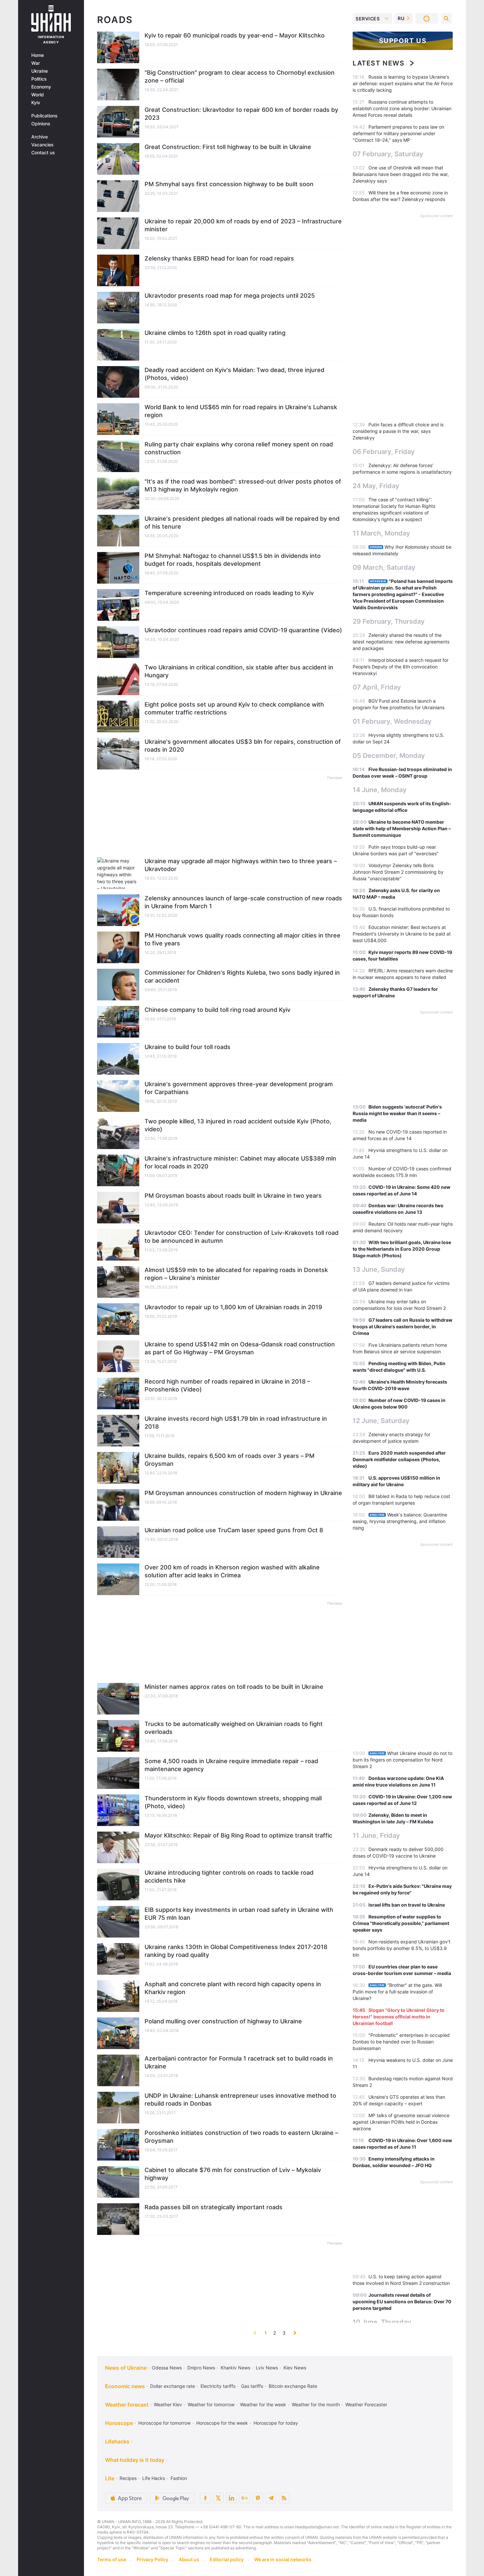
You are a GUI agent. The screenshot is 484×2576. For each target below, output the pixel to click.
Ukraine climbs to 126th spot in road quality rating (215, 333)
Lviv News (267, 2368)
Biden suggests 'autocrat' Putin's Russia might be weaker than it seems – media (397, 1113)
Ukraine (40, 71)
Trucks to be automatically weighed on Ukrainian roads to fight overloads (234, 1728)
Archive (40, 137)
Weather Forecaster (366, 2404)
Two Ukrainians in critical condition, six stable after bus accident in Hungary (239, 671)
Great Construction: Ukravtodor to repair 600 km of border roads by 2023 (241, 114)
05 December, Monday (389, 756)
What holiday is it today (135, 2460)
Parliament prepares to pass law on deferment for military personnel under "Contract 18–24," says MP (398, 133)
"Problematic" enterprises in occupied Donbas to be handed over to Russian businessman (401, 2042)
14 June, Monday (380, 790)
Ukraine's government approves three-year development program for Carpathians (239, 1088)
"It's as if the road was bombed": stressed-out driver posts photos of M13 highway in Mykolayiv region (243, 485)
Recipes (128, 2478)
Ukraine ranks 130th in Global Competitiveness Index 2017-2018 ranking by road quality (236, 1951)
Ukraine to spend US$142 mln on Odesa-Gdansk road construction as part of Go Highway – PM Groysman (240, 1348)
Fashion (179, 2478)
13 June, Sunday (379, 1269)
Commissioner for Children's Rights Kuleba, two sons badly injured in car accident (242, 976)
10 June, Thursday (382, 2322)
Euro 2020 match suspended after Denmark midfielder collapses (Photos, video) (399, 1459)
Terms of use (112, 2559)
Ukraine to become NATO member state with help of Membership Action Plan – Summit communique (402, 828)
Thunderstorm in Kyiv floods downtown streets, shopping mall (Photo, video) (233, 1802)
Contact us (43, 153)
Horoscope (119, 2423)
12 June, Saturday (381, 1421)
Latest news (379, 63)
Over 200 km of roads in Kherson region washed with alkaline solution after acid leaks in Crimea (232, 1571)
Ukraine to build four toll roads (188, 1047)
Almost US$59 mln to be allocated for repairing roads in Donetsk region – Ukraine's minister (236, 1274)
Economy (41, 87)
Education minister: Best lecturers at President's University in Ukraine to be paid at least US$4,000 (402, 934)
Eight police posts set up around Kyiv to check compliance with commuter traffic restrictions (234, 708)
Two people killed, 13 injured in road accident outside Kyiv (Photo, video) (238, 1125)
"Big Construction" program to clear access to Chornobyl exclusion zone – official (240, 76)
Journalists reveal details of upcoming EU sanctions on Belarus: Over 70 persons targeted (402, 2301)
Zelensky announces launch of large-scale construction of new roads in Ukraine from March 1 (243, 902)
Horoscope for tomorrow (164, 2423)
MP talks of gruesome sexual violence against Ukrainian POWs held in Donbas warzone (401, 2122)
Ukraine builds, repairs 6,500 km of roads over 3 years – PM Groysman (229, 1460)
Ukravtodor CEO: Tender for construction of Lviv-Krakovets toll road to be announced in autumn (242, 1237)
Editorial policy (227, 2559)
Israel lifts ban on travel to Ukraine (407, 1905)
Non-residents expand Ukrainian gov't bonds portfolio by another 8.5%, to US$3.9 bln (402, 1948)
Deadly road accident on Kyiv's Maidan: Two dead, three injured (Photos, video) (234, 374)
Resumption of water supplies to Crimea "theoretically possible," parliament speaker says (401, 1923)
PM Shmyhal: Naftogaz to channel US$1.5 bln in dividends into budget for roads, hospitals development (233, 560)
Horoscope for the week (222, 2423)
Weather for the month (316, 2404)
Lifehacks (117, 2441)
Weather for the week (263, 2404)
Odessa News (167, 2368)
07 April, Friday (377, 687)
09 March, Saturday (384, 567)
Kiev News (295, 2368)
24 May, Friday (376, 486)
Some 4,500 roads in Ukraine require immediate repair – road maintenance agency (231, 1765)
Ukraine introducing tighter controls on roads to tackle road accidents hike (229, 1876)
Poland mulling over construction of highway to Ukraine (223, 2021)
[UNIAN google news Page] (245, 2498)
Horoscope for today (276, 2423)
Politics (39, 79)
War (36, 63)
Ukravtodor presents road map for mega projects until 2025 (230, 296)
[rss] (284, 2498)
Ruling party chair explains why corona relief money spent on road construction (239, 448)
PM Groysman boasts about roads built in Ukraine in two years (233, 1196)
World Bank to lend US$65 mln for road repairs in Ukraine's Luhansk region (241, 411)
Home (38, 55)
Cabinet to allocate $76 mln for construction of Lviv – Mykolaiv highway (233, 2174)
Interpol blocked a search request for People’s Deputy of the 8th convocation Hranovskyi (401, 667)
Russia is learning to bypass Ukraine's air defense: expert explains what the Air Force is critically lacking (403, 83)
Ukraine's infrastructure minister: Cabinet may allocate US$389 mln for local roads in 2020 (240, 1162)
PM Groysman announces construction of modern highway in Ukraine (243, 1493)
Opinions (41, 124)
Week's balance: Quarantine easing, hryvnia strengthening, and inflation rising (400, 1521)
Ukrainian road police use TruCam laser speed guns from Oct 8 (234, 1530)
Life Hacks (154, 2478)
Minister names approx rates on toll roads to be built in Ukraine (234, 1687)
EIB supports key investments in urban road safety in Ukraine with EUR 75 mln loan (239, 1914)
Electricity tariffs (218, 2386)
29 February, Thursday (389, 621)
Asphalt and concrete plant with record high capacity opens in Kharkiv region (233, 1988)
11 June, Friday (376, 1836)
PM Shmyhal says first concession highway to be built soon (229, 184)
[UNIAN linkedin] (231, 2498)
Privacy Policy (152, 2559)
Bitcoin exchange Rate (293, 2386)
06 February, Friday (384, 452)
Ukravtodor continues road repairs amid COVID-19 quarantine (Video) (243, 630)
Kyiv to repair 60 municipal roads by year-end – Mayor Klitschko (235, 35)
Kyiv (36, 103)
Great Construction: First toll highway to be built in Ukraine (228, 147)
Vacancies (42, 145)
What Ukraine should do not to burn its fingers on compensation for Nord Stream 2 (403, 1760)
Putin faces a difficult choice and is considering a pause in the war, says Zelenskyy (398, 431)
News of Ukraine (126, 2368)
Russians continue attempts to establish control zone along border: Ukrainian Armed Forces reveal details (402, 108)
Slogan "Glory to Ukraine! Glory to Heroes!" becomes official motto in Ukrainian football (399, 2017)
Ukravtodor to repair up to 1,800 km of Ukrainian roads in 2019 (233, 1307)
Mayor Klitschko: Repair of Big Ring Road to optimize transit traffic (238, 1835)
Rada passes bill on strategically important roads (214, 2207)
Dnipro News (201, 2368)
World (38, 95)
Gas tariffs (252, 2386)
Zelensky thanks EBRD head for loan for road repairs (219, 258)
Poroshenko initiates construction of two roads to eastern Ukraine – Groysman (241, 2137)
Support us (403, 41)
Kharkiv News (235, 2368)
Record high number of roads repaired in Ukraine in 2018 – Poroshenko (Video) (227, 1385)
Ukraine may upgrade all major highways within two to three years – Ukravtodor (241, 865)
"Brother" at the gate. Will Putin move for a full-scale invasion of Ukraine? (397, 1992)
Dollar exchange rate (173, 2386)
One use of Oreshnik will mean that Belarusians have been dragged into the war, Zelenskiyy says (401, 174)
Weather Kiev (168, 2404)
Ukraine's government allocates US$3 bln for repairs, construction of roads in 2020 (243, 746)
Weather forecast (127, 2405)
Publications (44, 116)
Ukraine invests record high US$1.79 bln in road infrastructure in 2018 (236, 1423)
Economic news (125, 2386)
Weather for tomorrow (211, 2404)
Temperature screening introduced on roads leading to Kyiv (229, 593)
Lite (110, 2478)
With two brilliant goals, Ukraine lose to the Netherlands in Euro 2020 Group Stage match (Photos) (402, 1249)
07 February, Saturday (388, 154)
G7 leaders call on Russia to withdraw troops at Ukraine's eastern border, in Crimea (403, 1326)
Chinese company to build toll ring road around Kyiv (217, 1010)
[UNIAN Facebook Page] (205, 2498)
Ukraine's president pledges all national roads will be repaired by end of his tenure (242, 523)
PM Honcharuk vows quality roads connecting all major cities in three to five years (242, 939)
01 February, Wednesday (392, 721)
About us (189, 2559)
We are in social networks (283, 2559)
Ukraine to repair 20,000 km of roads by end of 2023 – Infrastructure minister (243, 225)
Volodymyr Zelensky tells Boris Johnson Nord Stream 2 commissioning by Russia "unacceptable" (398, 872)
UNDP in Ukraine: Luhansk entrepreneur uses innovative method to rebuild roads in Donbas (240, 2100)
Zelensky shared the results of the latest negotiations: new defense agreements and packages (401, 642)
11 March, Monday (381, 533)
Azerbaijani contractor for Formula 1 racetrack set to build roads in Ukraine (239, 2062)
